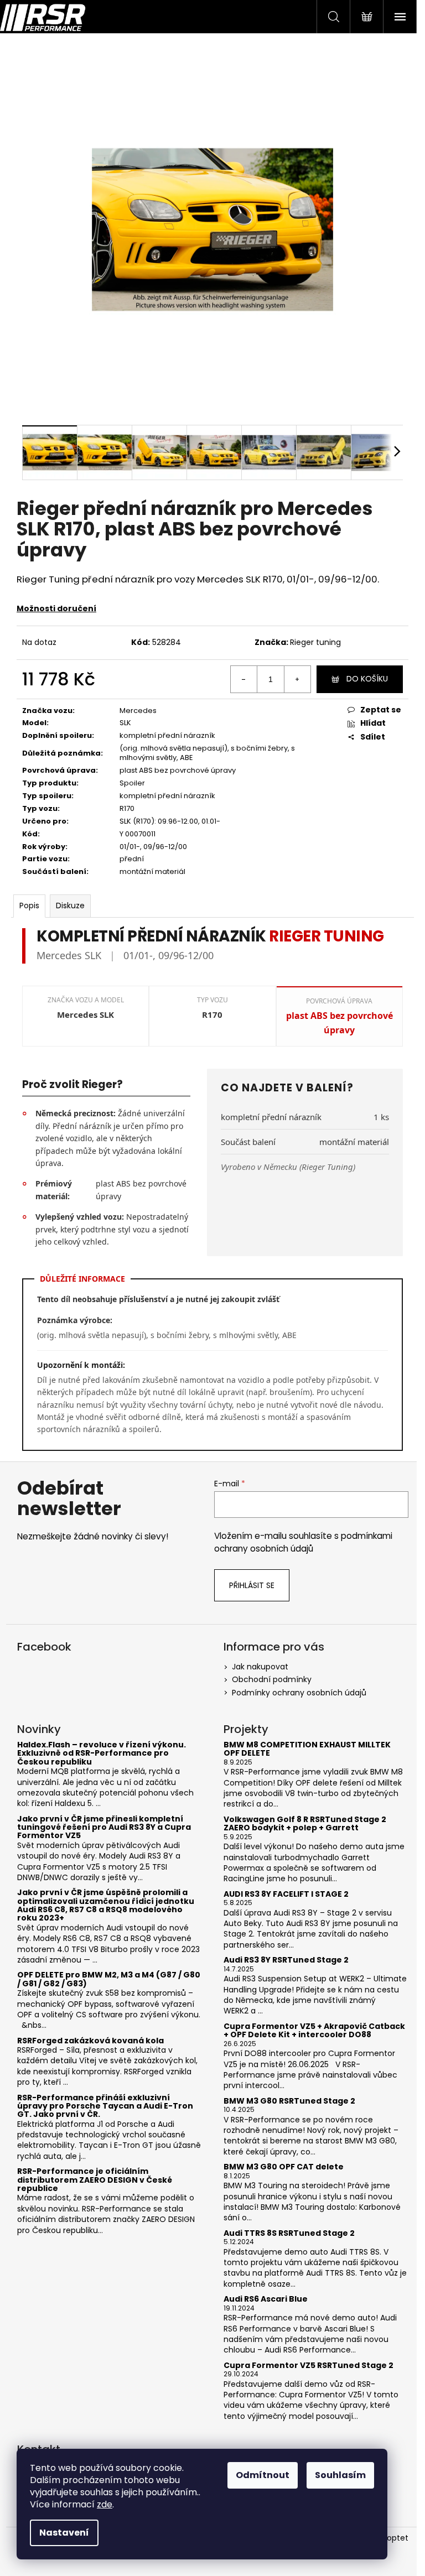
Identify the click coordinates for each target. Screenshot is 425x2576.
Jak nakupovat (260, 1667)
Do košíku (367, 679)
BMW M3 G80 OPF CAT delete (284, 2167)
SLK (125, 723)
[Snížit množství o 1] (244, 679)
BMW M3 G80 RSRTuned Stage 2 (289, 2101)
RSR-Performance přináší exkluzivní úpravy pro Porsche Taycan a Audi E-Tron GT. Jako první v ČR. (105, 2106)
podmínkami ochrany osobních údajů (303, 1542)
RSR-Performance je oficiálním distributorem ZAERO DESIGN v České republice (95, 2180)
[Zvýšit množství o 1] (297, 679)
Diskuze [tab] (70, 905)
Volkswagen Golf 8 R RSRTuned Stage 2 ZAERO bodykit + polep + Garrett (305, 1824)
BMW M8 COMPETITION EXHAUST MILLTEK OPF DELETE (307, 1749)
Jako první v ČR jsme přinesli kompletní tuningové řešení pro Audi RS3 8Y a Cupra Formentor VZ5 (104, 1828)
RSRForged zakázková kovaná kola (90, 2041)
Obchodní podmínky (272, 1679)
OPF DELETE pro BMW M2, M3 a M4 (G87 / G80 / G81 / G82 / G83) (109, 1979)
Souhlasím (340, 2475)
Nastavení (64, 2533)
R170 (127, 808)
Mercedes (138, 711)
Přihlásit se (252, 1585)
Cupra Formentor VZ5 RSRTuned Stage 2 (309, 2366)
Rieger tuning (315, 642)
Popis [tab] (29, 905)
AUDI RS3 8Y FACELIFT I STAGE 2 (286, 1894)
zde (105, 2504)
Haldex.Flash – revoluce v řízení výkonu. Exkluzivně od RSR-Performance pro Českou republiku (102, 1753)
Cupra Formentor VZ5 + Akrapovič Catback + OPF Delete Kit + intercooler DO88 (314, 2031)
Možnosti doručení (56, 608)
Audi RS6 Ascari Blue (266, 2299)
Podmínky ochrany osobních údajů (299, 1693)
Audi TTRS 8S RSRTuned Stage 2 (289, 2233)
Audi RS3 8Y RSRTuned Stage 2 (286, 1960)
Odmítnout (263, 2475)
